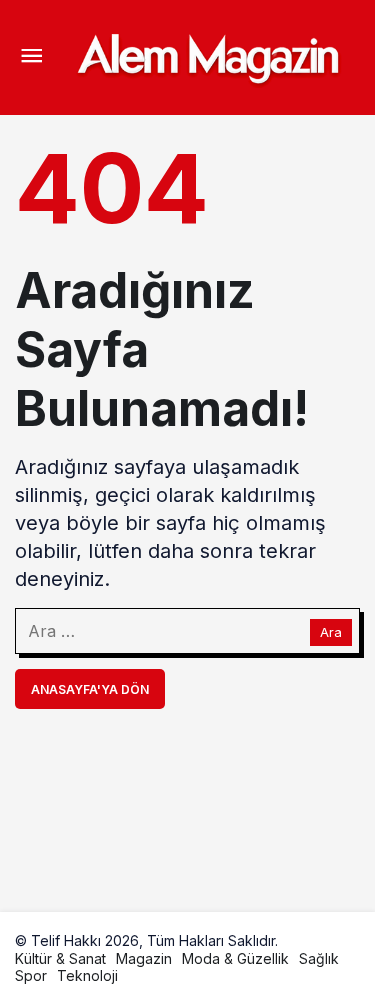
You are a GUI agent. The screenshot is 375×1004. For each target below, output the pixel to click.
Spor (31, 975)
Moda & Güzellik (235, 958)
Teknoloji (87, 975)
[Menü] (31, 58)
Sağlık (319, 958)
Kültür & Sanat (60, 958)
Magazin (144, 958)
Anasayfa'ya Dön (90, 689)
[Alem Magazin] (207, 56)
